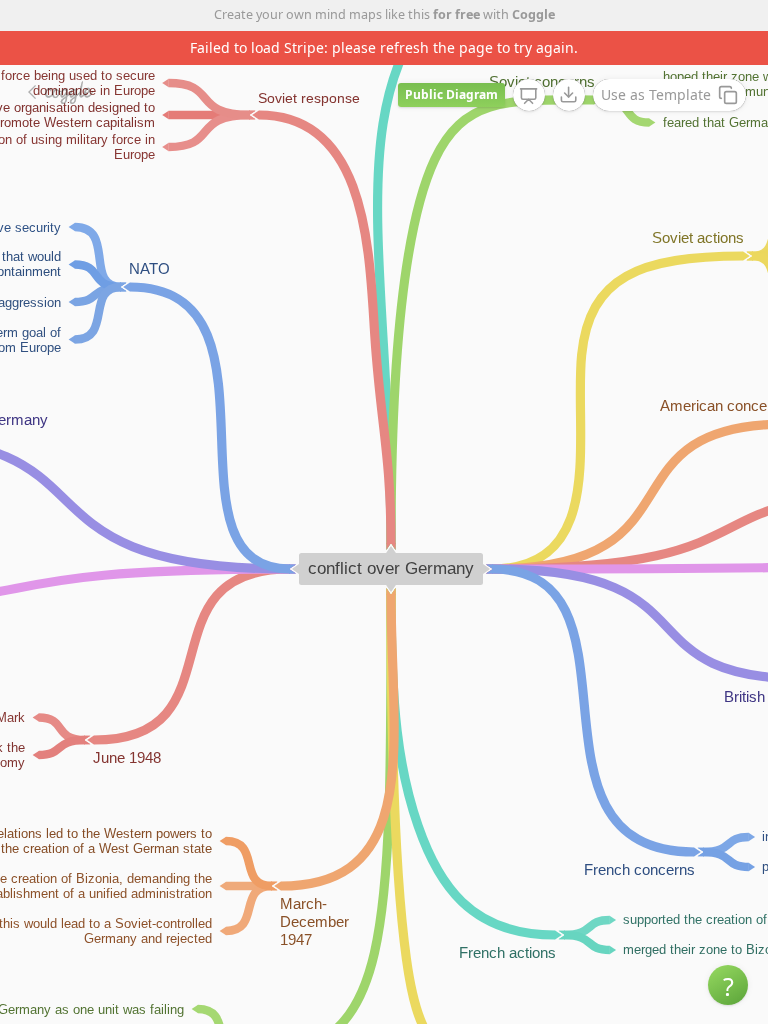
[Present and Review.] (529, 96)
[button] (728, 985)
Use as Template (656, 94)
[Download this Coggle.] (569, 95)
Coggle (533, 14)
